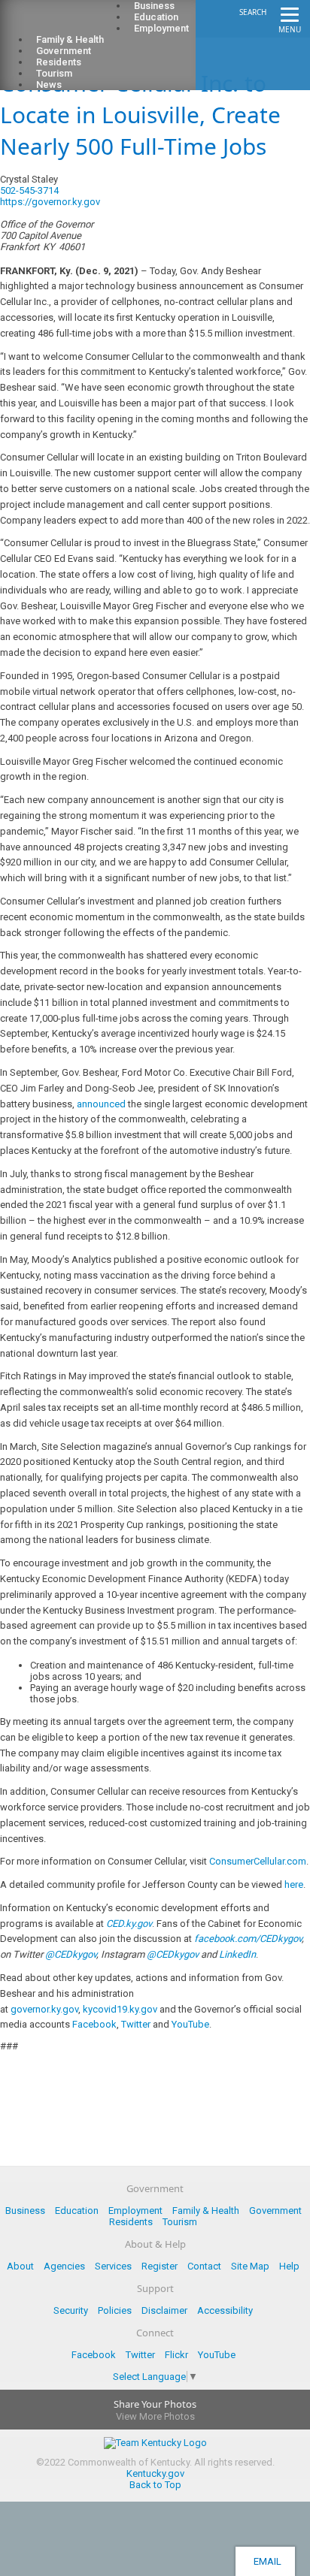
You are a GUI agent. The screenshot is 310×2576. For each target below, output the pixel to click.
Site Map (250, 2266)
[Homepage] (71, 23)
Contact (204, 2266)
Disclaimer (164, 2310)
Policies (115, 2310)
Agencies (64, 2266)
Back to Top (155, 2485)
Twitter (136, 2024)
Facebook (94, 2024)
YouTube (190, 2024)
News (49, 85)
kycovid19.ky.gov (120, 2009)
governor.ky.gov (44, 2009)
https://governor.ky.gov (50, 202)
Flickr (176, 2355)
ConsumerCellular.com (258, 1861)
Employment (161, 28)
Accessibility (225, 2310)
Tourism (180, 2222)
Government (275, 2211)
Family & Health (206, 2211)
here (294, 1884)
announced (101, 1104)
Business (25, 2211)
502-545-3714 (29, 190)
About (20, 2266)
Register (160, 2266)
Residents (131, 2222)
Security (71, 2310)
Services (113, 2266)
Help (289, 2266)
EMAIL (265, 2561)
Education (77, 2211)
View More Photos (155, 2416)
